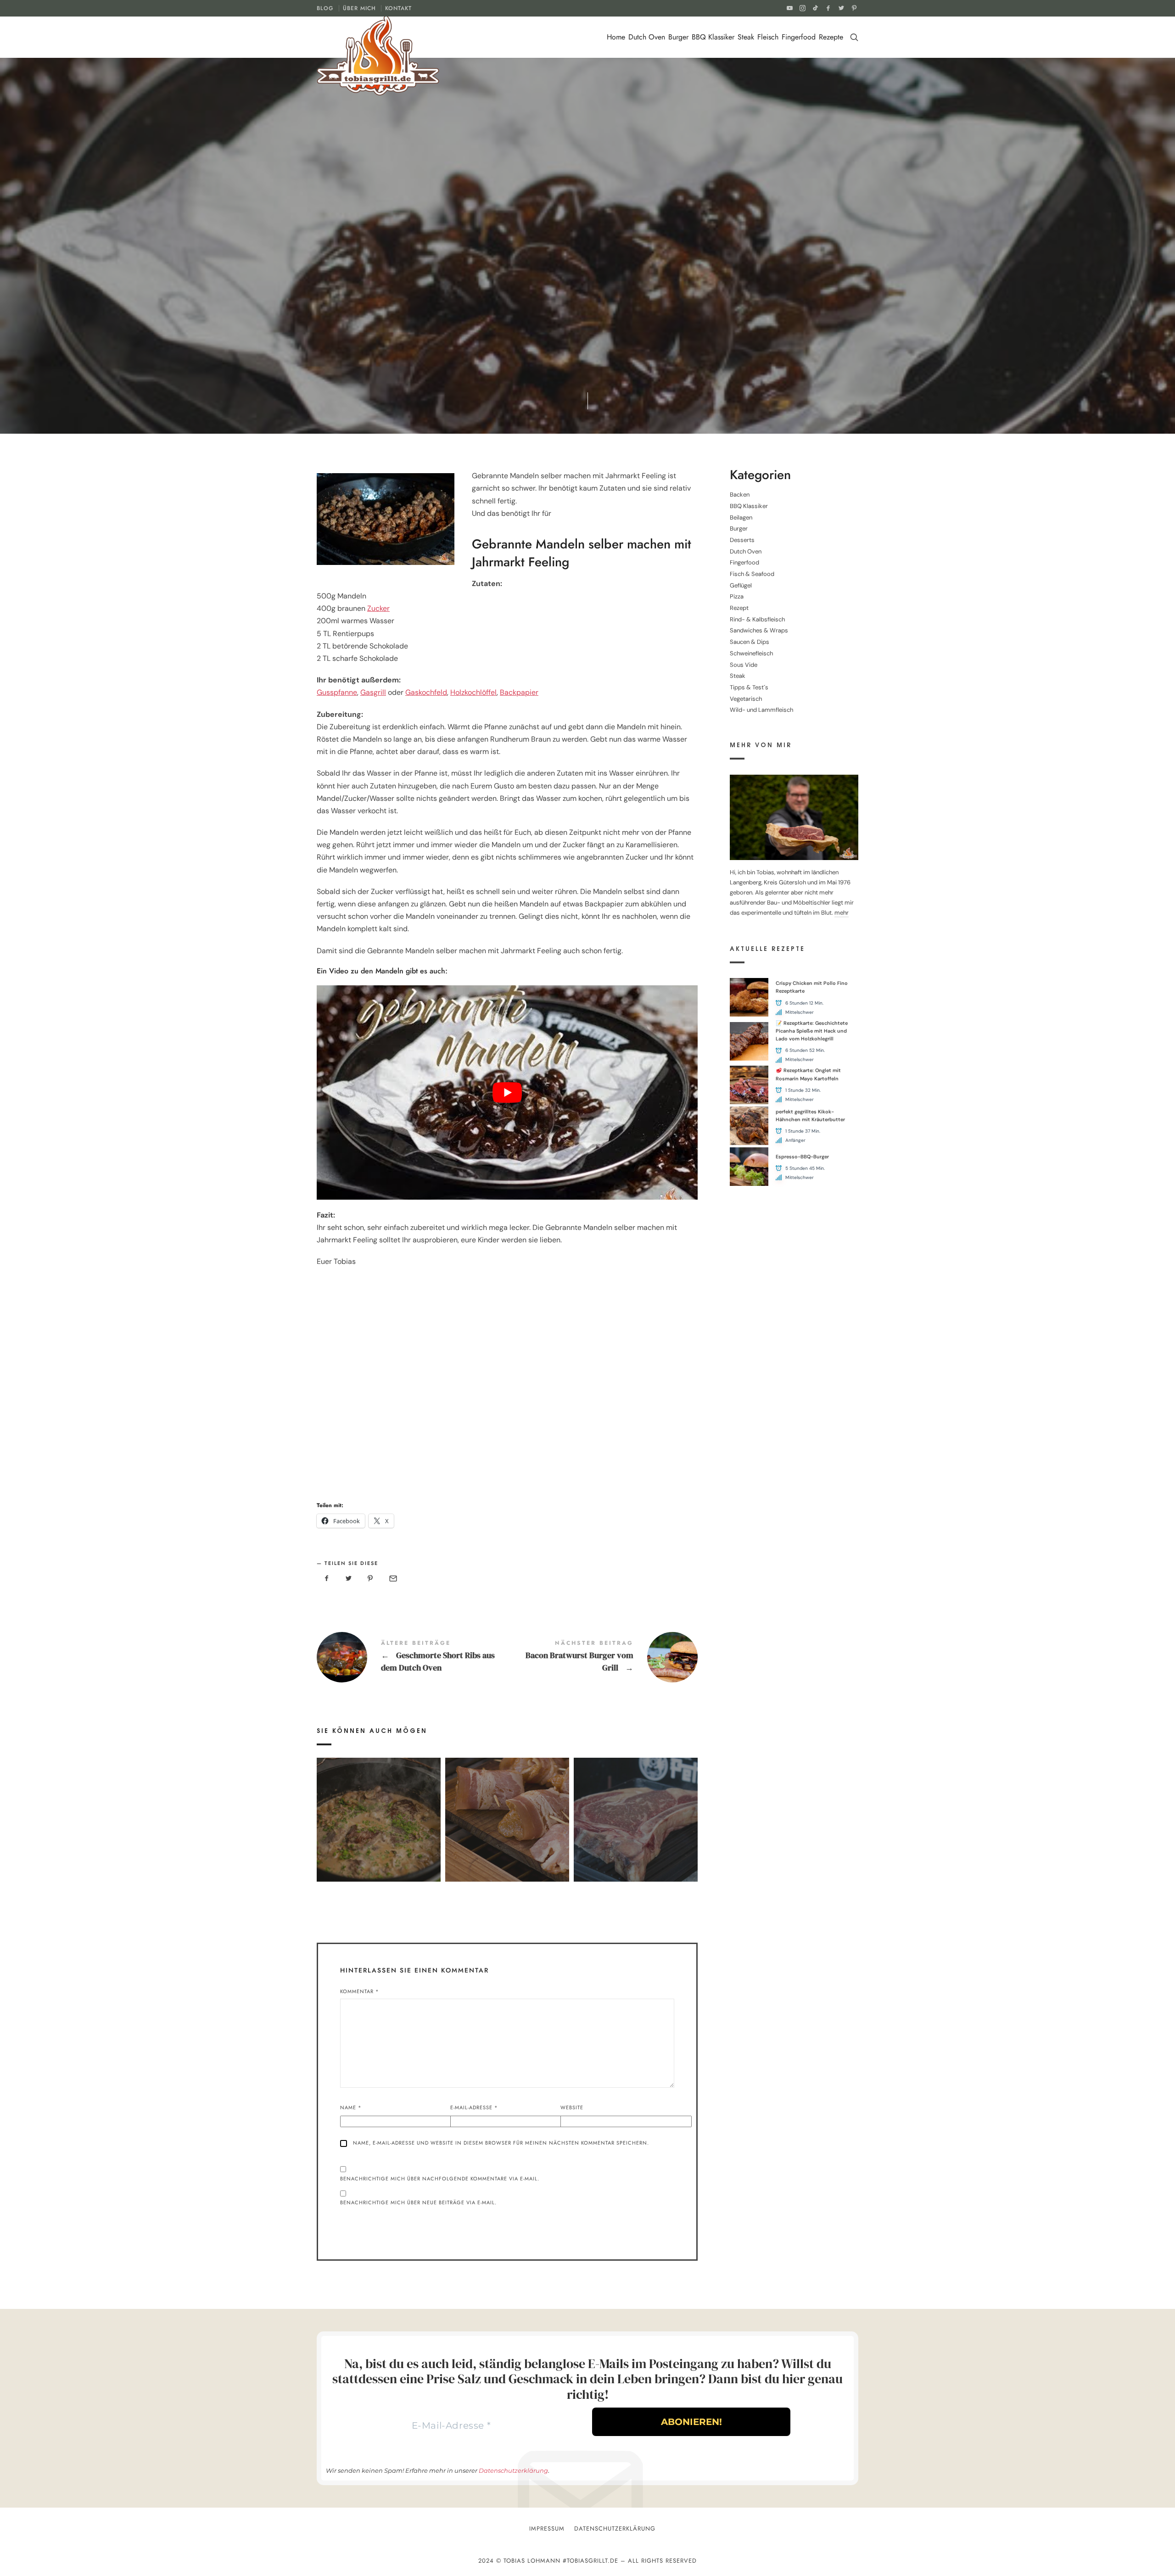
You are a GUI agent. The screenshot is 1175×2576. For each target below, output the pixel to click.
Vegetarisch (746, 699)
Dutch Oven (647, 37)
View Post (378, 1833)
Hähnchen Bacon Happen (507, 1807)
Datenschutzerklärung (513, 2470)
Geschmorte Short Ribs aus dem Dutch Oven (412, 1657)
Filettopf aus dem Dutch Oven (378, 1807)
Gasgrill (373, 692)
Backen (740, 495)
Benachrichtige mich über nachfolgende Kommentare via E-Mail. (440, 2179)
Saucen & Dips (750, 642)
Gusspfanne (337, 692)
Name (351, 2107)
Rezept (555, 281)
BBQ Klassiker (713, 37)
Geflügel (741, 585)
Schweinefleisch (751, 653)
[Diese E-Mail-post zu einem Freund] (392, 1579)
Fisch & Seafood (752, 574)
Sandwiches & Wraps (759, 631)
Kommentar (360, 1991)
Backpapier (519, 692)
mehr (842, 913)
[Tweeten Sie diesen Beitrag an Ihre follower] (349, 1579)
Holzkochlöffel (473, 692)
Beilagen (741, 517)
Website (572, 2107)
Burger (678, 37)
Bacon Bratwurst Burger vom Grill (602, 1657)
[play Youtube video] (507, 1092)
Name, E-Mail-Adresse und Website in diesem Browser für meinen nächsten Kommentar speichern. (501, 2143)
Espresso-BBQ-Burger (802, 1157)
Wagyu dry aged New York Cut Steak (636, 1807)
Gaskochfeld (426, 692)
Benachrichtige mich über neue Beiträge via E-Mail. (418, 2202)
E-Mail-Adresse (474, 2107)
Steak (746, 37)
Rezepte (831, 37)
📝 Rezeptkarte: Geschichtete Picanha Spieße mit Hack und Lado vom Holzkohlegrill (812, 1031)
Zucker (378, 608)
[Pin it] (370, 1579)
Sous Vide (744, 665)
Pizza (737, 597)
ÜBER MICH (359, 8)
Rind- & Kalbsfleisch (757, 619)
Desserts (481, 281)
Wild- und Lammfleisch (761, 710)
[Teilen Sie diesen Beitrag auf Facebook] (327, 1579)
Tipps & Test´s (749, 687)
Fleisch (768, 37)
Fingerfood (799, 37)
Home (616, 37)
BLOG (325, 8)
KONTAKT (398, 8)
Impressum (547, 2529)
